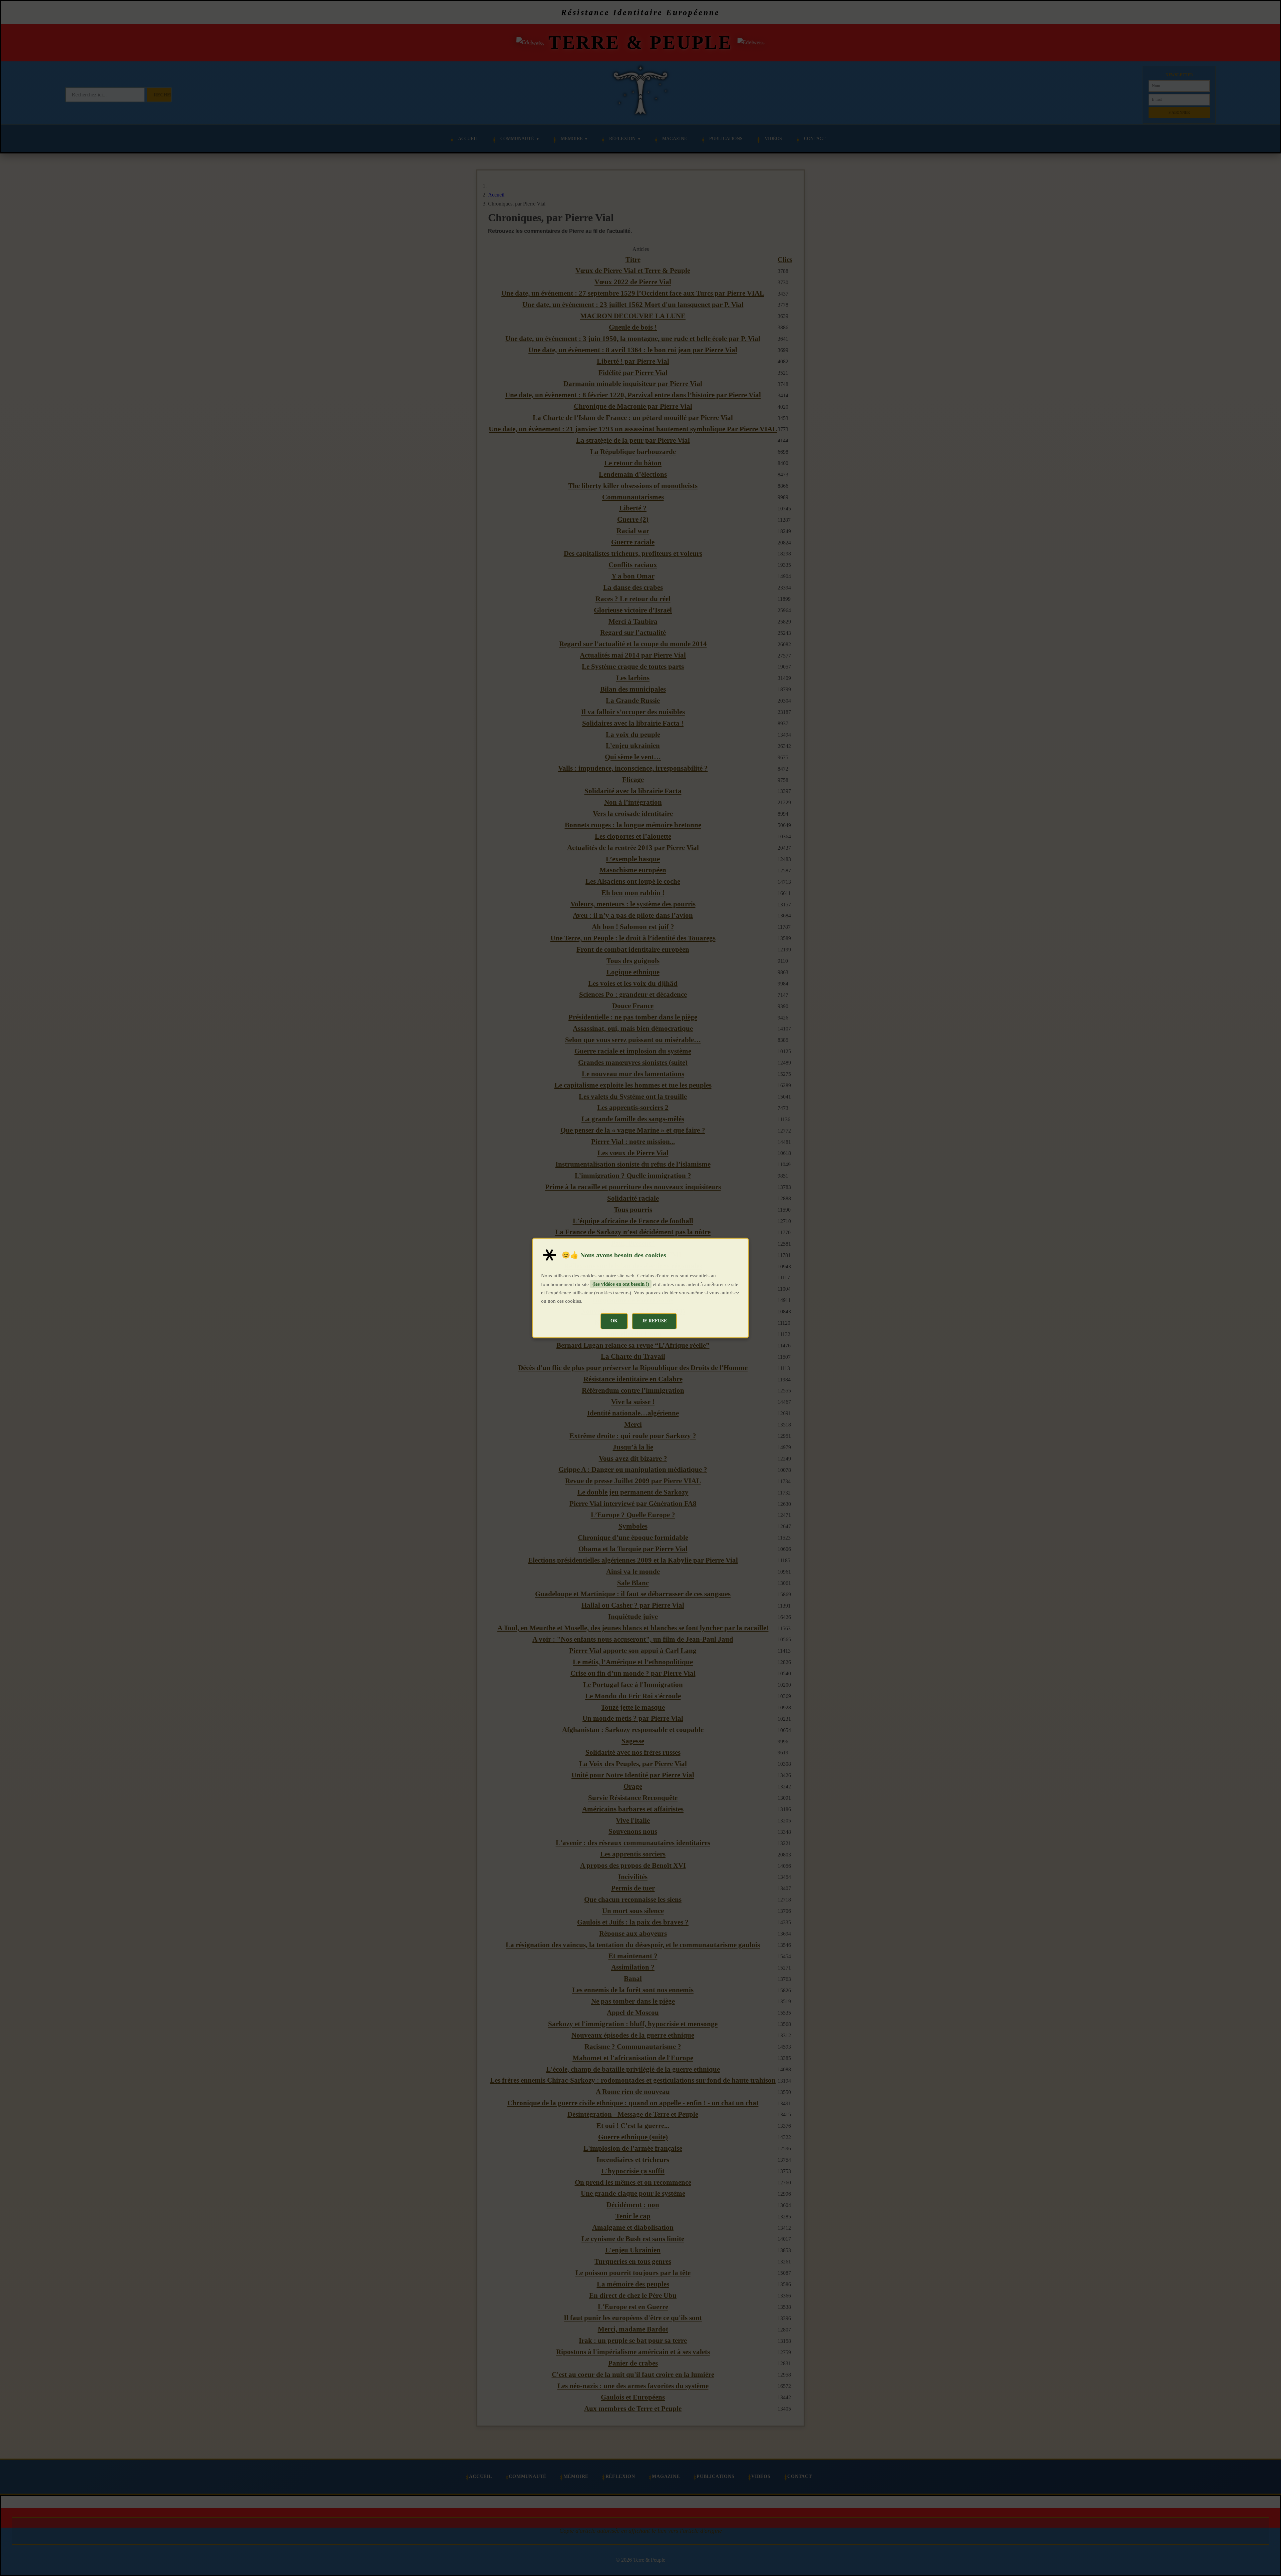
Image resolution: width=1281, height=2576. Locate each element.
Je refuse (654, 1321)
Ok (614, 1321)
